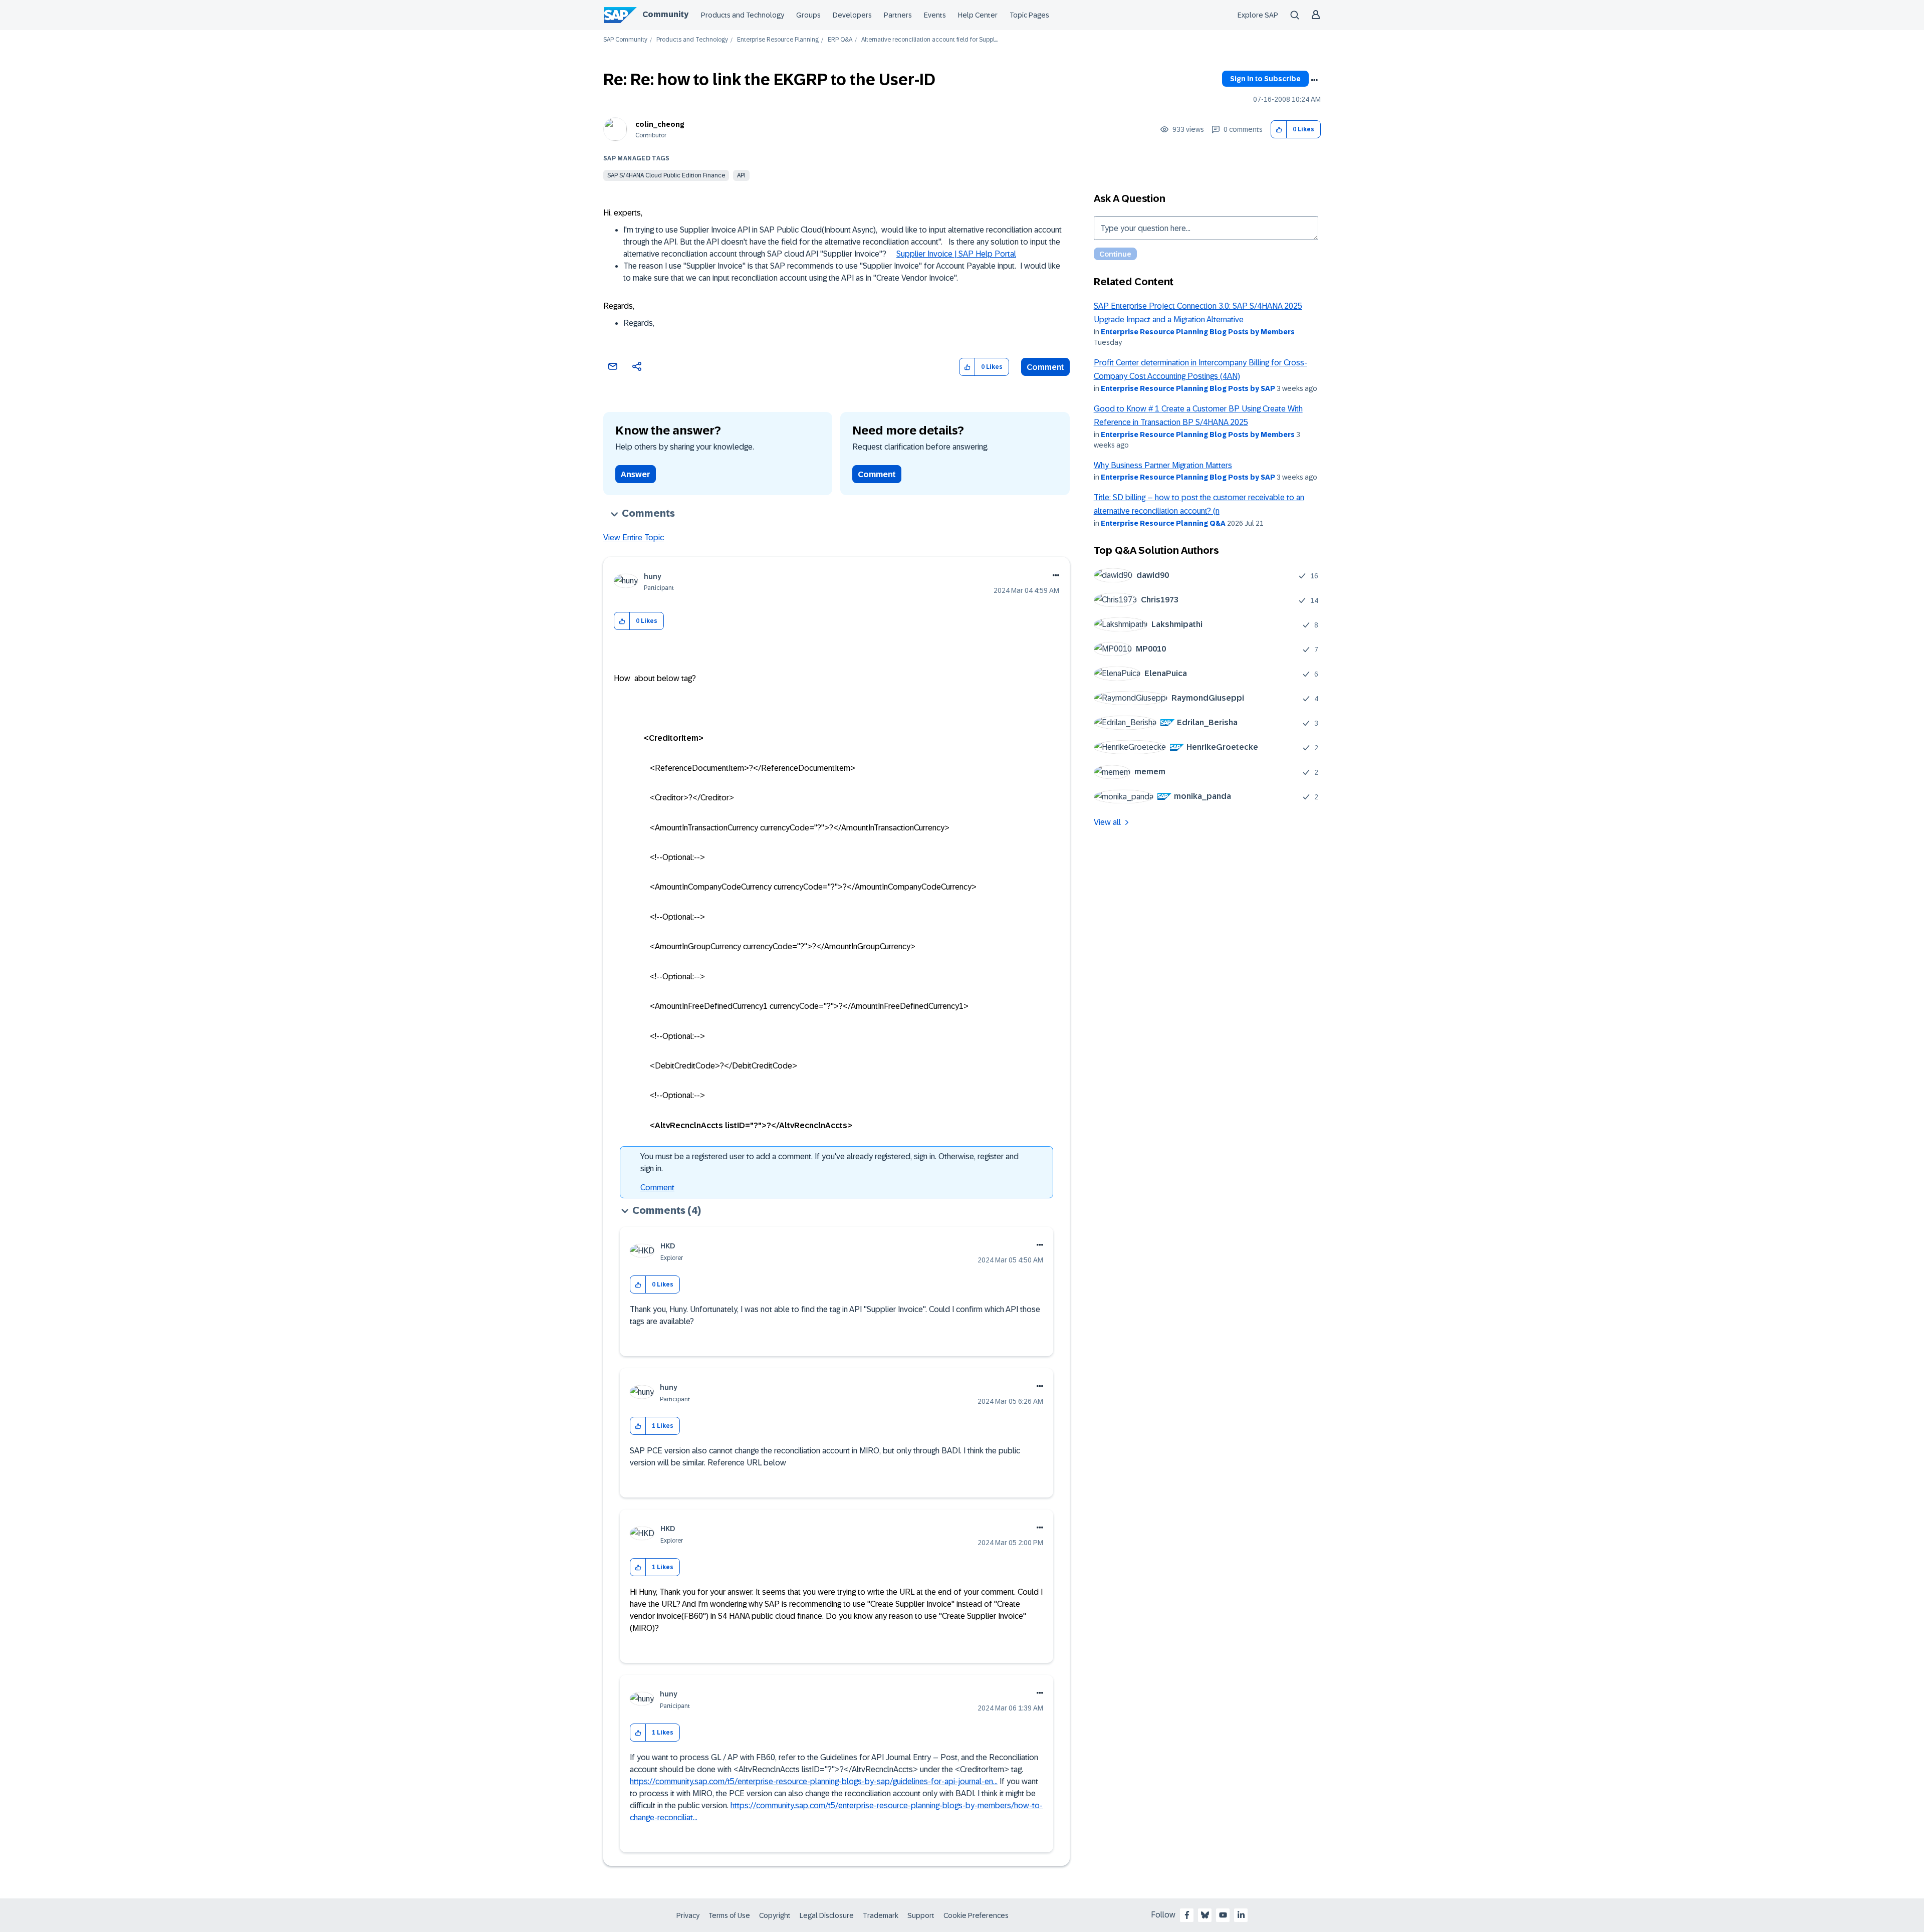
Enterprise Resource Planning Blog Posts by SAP (1188, 388)
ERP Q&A (840, 40)
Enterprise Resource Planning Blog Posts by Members (1198, 332)
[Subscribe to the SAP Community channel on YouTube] (1223, 1915)
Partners (898, 15)
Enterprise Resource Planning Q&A (1163, 523)
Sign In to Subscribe (1265, 79)
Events (935, 15)
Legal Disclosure (827, 1915)
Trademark (881, 1915)
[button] (1279, 130)
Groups (808, 15)
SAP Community (625, 40)
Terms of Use (729, 1915)
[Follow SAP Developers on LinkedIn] (1241, 1915)
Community (665, 14)
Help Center (978, 15)
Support (921, 1915)
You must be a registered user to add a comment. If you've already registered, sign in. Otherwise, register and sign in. (829, 1162)
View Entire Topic (634, 538)
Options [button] (1314, 80)
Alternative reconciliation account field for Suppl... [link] (929, 40)
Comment (1045, 367)
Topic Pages (1029, 15)
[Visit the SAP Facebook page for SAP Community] (1187, 1915)
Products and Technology (743, 15)
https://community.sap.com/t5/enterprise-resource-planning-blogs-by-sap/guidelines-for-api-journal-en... (814, 1781)
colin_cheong (660, 124)
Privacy (688, 1915)
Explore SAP (1258, 15)
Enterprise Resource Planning (778, 40)
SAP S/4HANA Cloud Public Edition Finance (666, 175)
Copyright (775, 1915)
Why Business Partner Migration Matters (1163, 465)
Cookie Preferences (976, 1915)
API (741, 175)
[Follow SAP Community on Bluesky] (1205, 1915)
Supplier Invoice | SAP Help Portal (956, 254)
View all (1107, 822)
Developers (852, 15)
